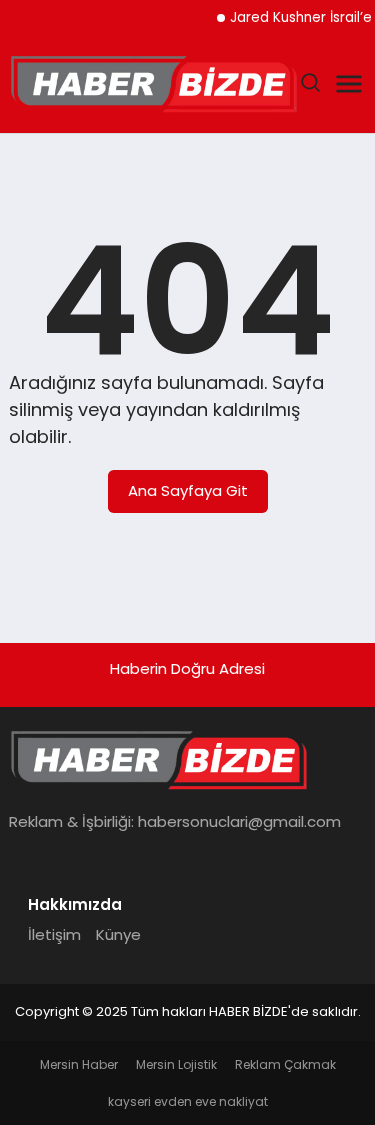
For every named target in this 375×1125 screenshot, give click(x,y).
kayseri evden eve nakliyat (188, 1101)
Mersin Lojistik (176, 1064)
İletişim (54, 934)
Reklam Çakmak (285, 1064)
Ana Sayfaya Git (188, 490)
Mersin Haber (79, 1064)
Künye (118, 934)
